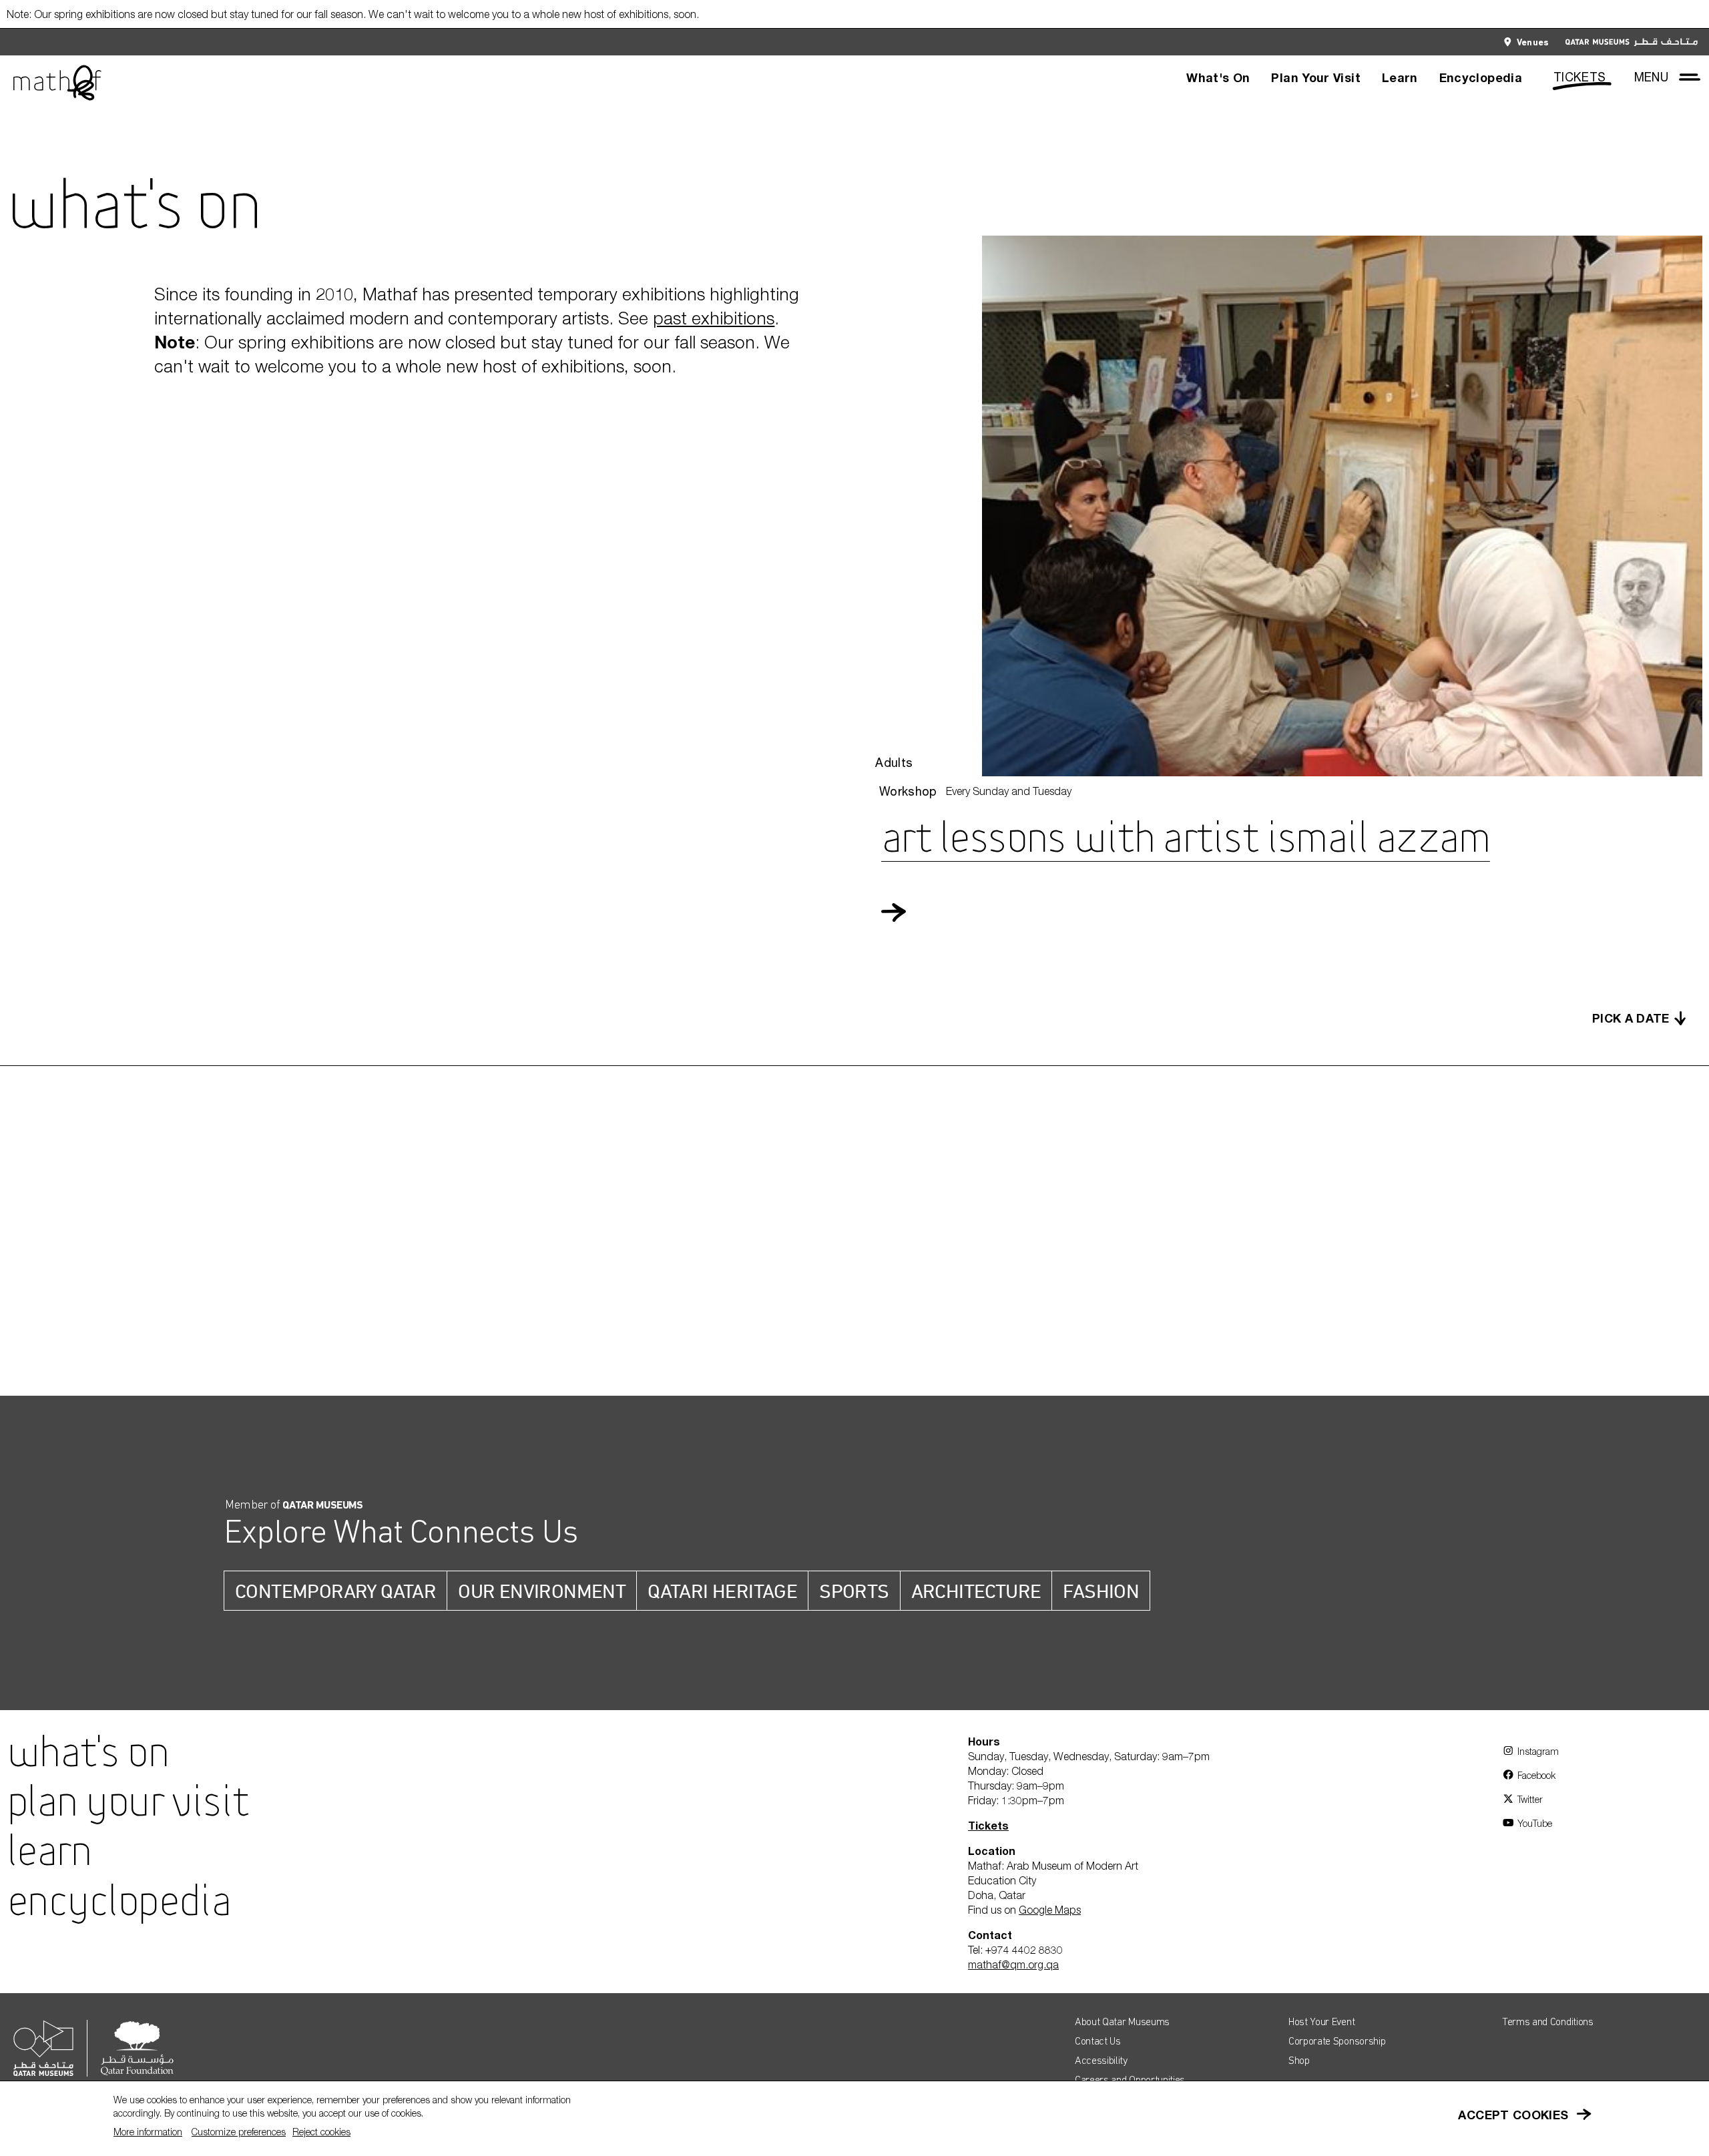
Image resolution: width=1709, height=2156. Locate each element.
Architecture (976, 1591)
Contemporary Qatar (335, 1591)
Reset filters (246, 1181)
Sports (854, 1591)
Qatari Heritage (722, 1591)
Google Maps (1050, 1910)
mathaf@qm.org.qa (1013, 1964)
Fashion (1101, 1591)
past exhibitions (714, 318)
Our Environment (542, 1591)
